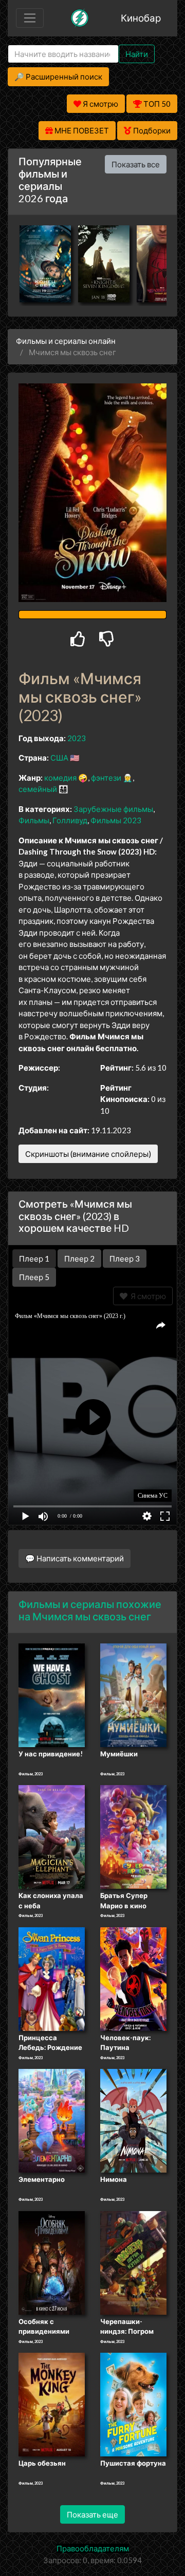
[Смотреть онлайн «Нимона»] (133, 2120)
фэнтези (106, 778)
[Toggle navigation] (30, 18)
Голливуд (70, 820)
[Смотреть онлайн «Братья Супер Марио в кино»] (133, 1836)
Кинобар (141, 18)
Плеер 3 (125, 1258)
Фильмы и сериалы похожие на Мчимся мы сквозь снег (90, 1610)
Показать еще (92, 2514)
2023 (77, 738)
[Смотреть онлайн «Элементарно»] (52, 2120)
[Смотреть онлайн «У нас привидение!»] (52, 1694)
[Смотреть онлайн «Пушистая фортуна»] (133, 2404)
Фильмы (34, 820)
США (59, 758)
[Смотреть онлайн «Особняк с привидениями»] (52, 2262)
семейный (38, 789)
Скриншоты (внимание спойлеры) (88, 1154)
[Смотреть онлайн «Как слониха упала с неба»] (52, 1836)
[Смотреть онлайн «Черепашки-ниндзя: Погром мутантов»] (133, 2262)
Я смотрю (147, 1296)
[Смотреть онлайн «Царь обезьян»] (52, 2404)
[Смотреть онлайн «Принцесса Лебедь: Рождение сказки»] (52, 1978)
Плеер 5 (34, 1277)
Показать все (136, 164)
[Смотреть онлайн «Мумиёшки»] (133, 1694)
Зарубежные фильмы (113, 809)
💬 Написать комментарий (75, 1558)
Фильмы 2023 (116, 820)
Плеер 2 (79, 1258)
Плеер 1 (34, 1258)
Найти (137, 54)
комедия (60, 778)
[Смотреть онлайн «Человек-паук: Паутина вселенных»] (133, 1978)
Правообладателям (93, 2548)
